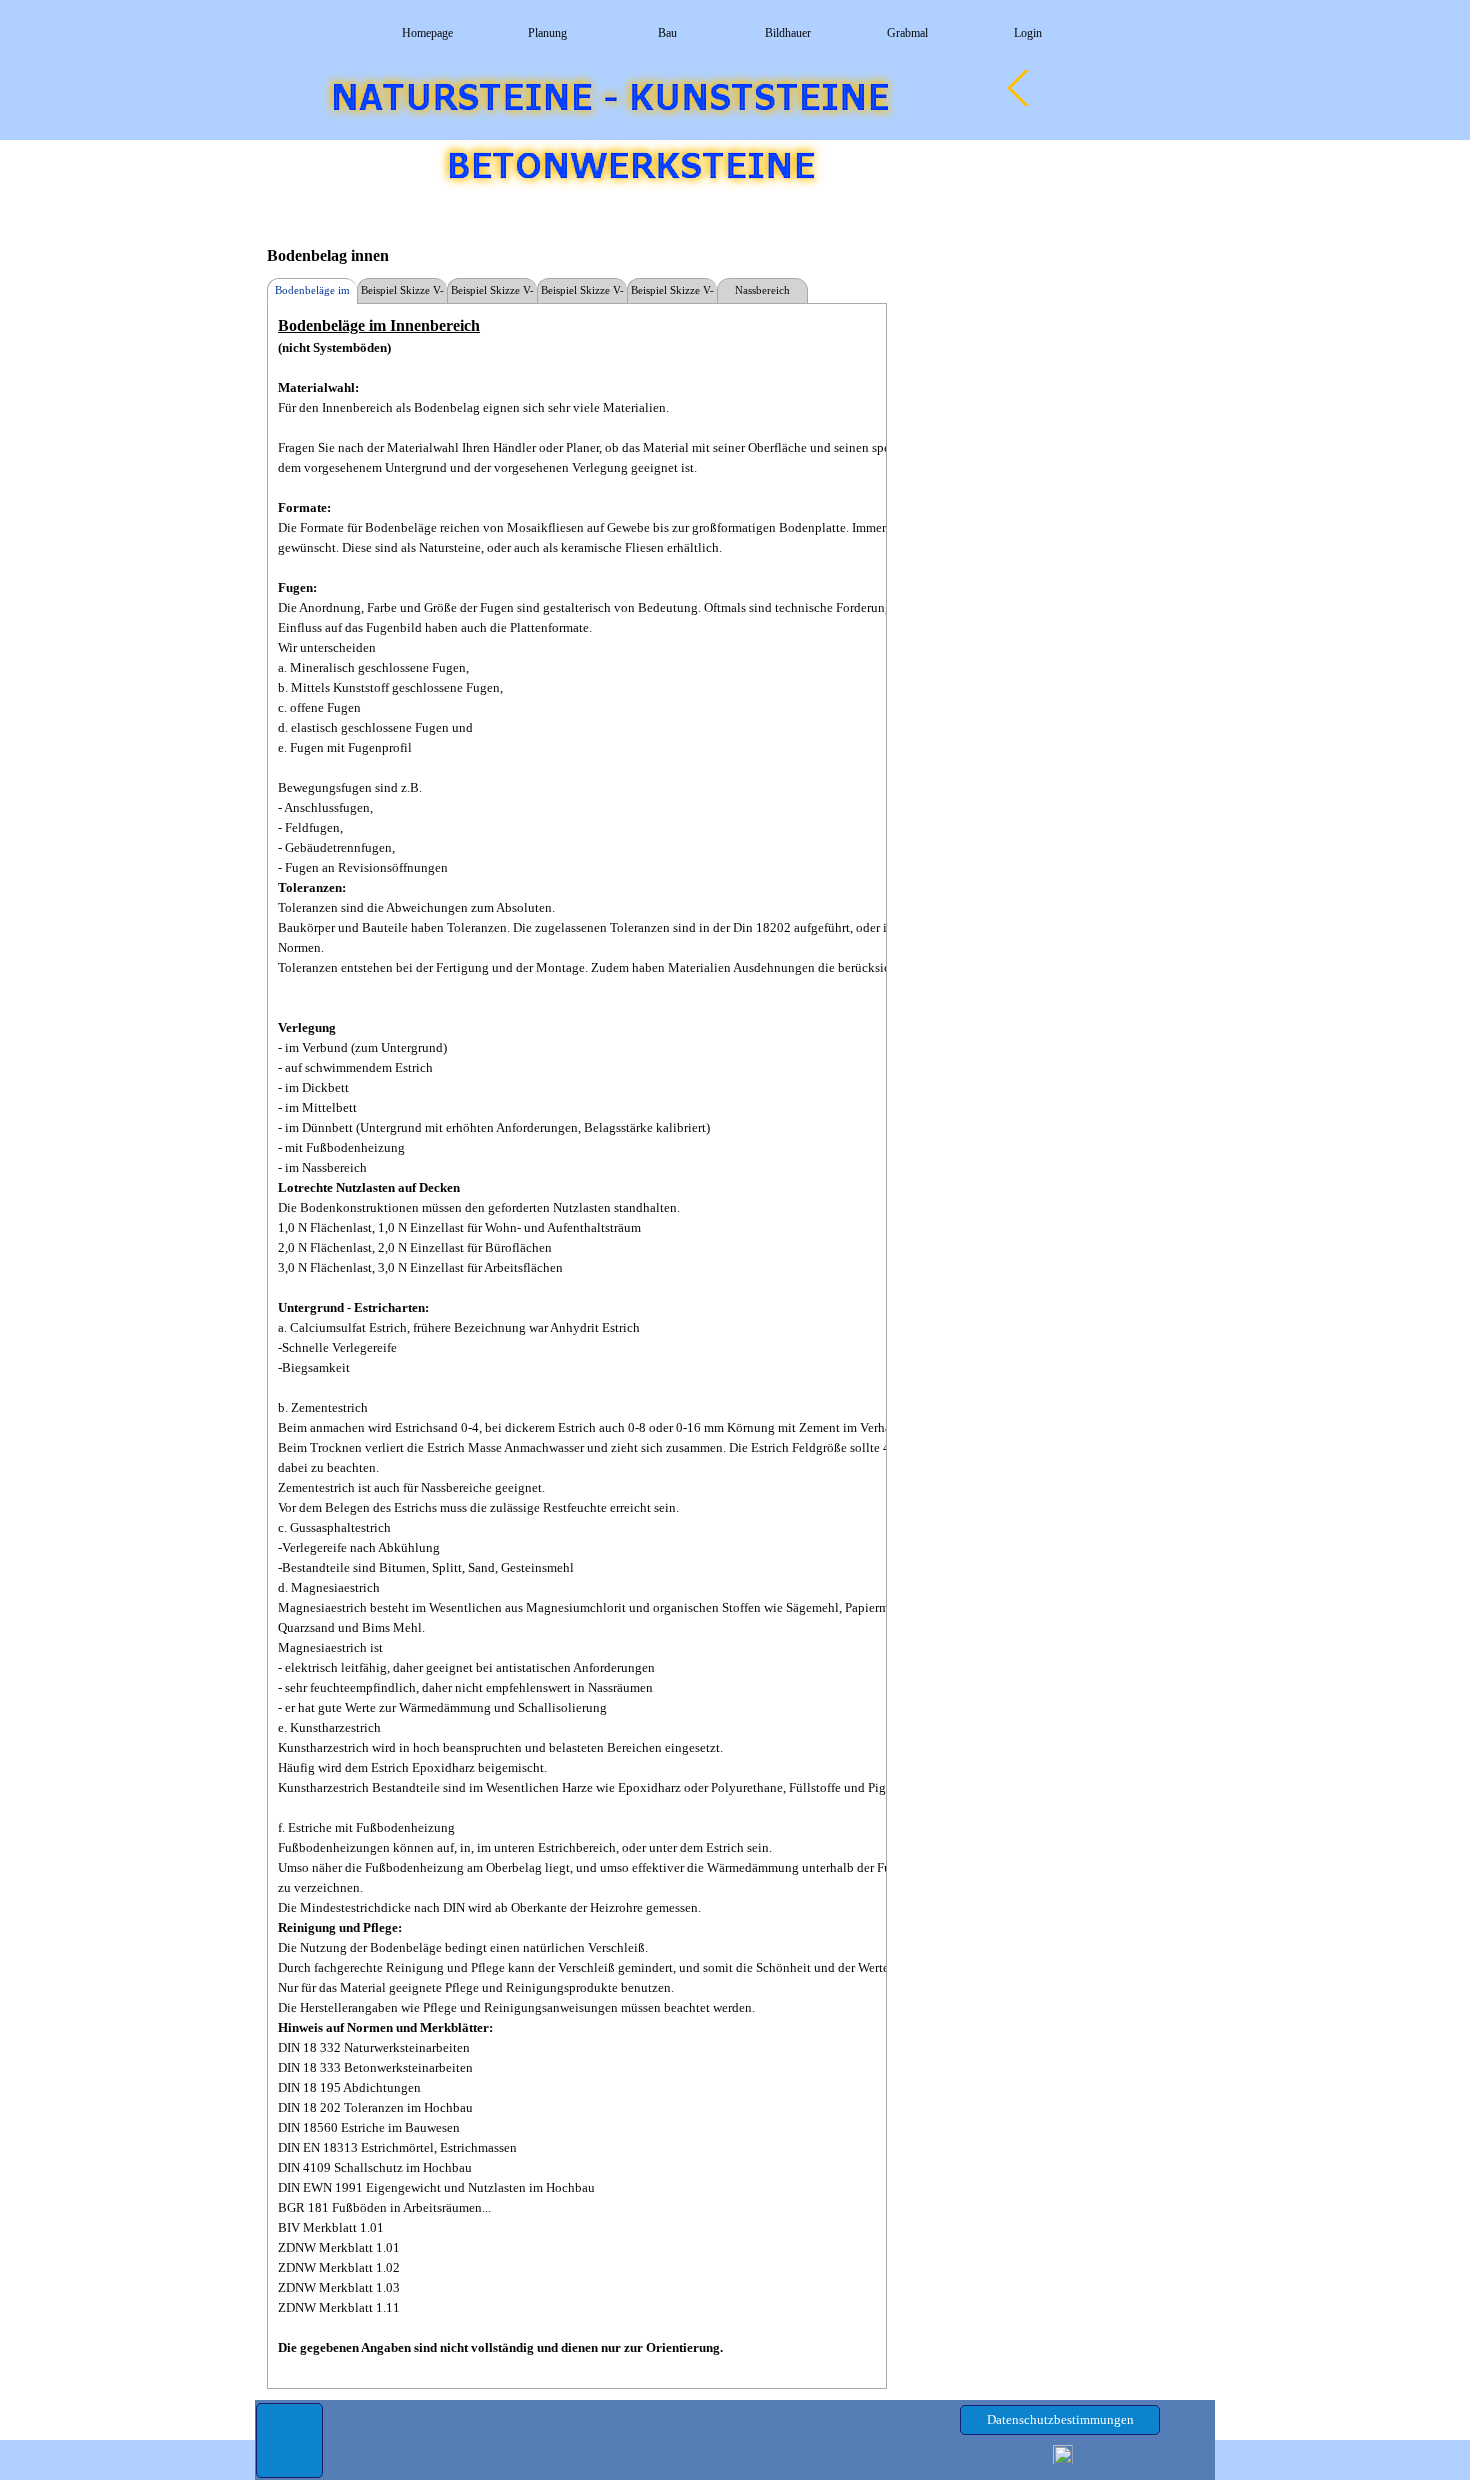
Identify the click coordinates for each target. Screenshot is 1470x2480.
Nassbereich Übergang (762, 294)
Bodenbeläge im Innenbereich (312, 294)
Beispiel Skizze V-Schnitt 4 (672, 294)
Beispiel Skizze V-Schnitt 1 (402, 294)
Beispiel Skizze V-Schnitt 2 (492, 294)
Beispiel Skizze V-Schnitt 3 (582, 294)
